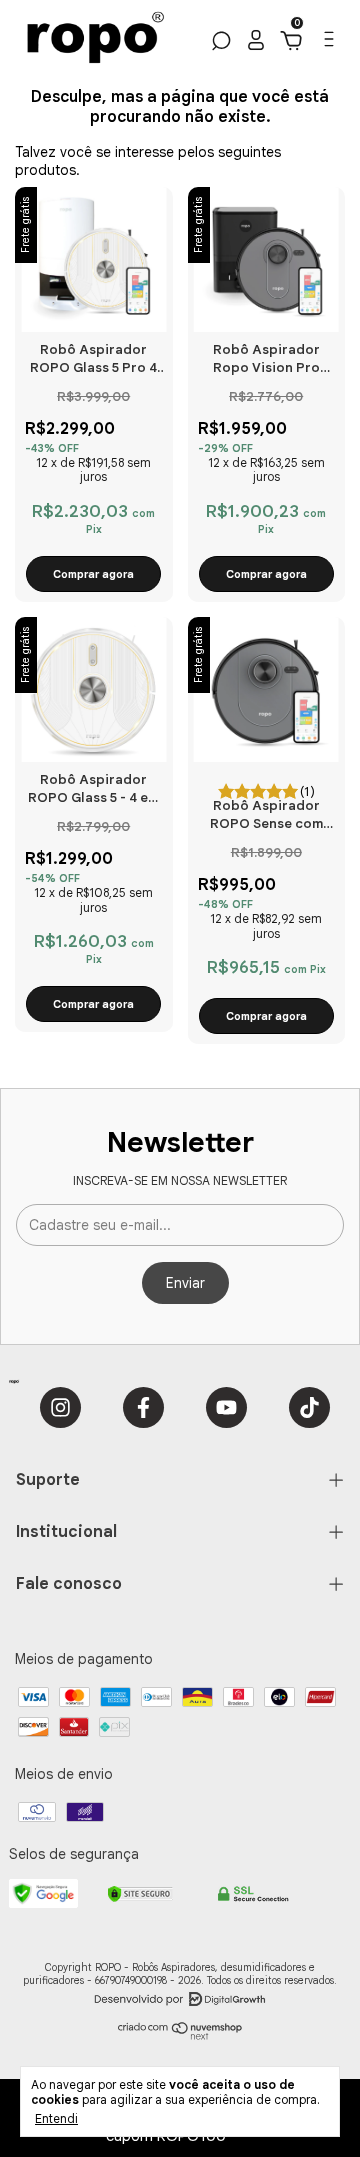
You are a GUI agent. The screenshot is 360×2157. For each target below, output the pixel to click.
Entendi (56, 2118)
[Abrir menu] (327, 43)
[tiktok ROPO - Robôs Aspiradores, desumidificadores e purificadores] (309, 1407)
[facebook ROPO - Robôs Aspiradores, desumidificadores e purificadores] (143, 1407)
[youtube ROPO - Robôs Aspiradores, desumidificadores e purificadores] (226, 1407)
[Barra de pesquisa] (219, 44)
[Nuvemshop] (180, 2036)
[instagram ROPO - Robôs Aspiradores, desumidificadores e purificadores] (60, 1407)
